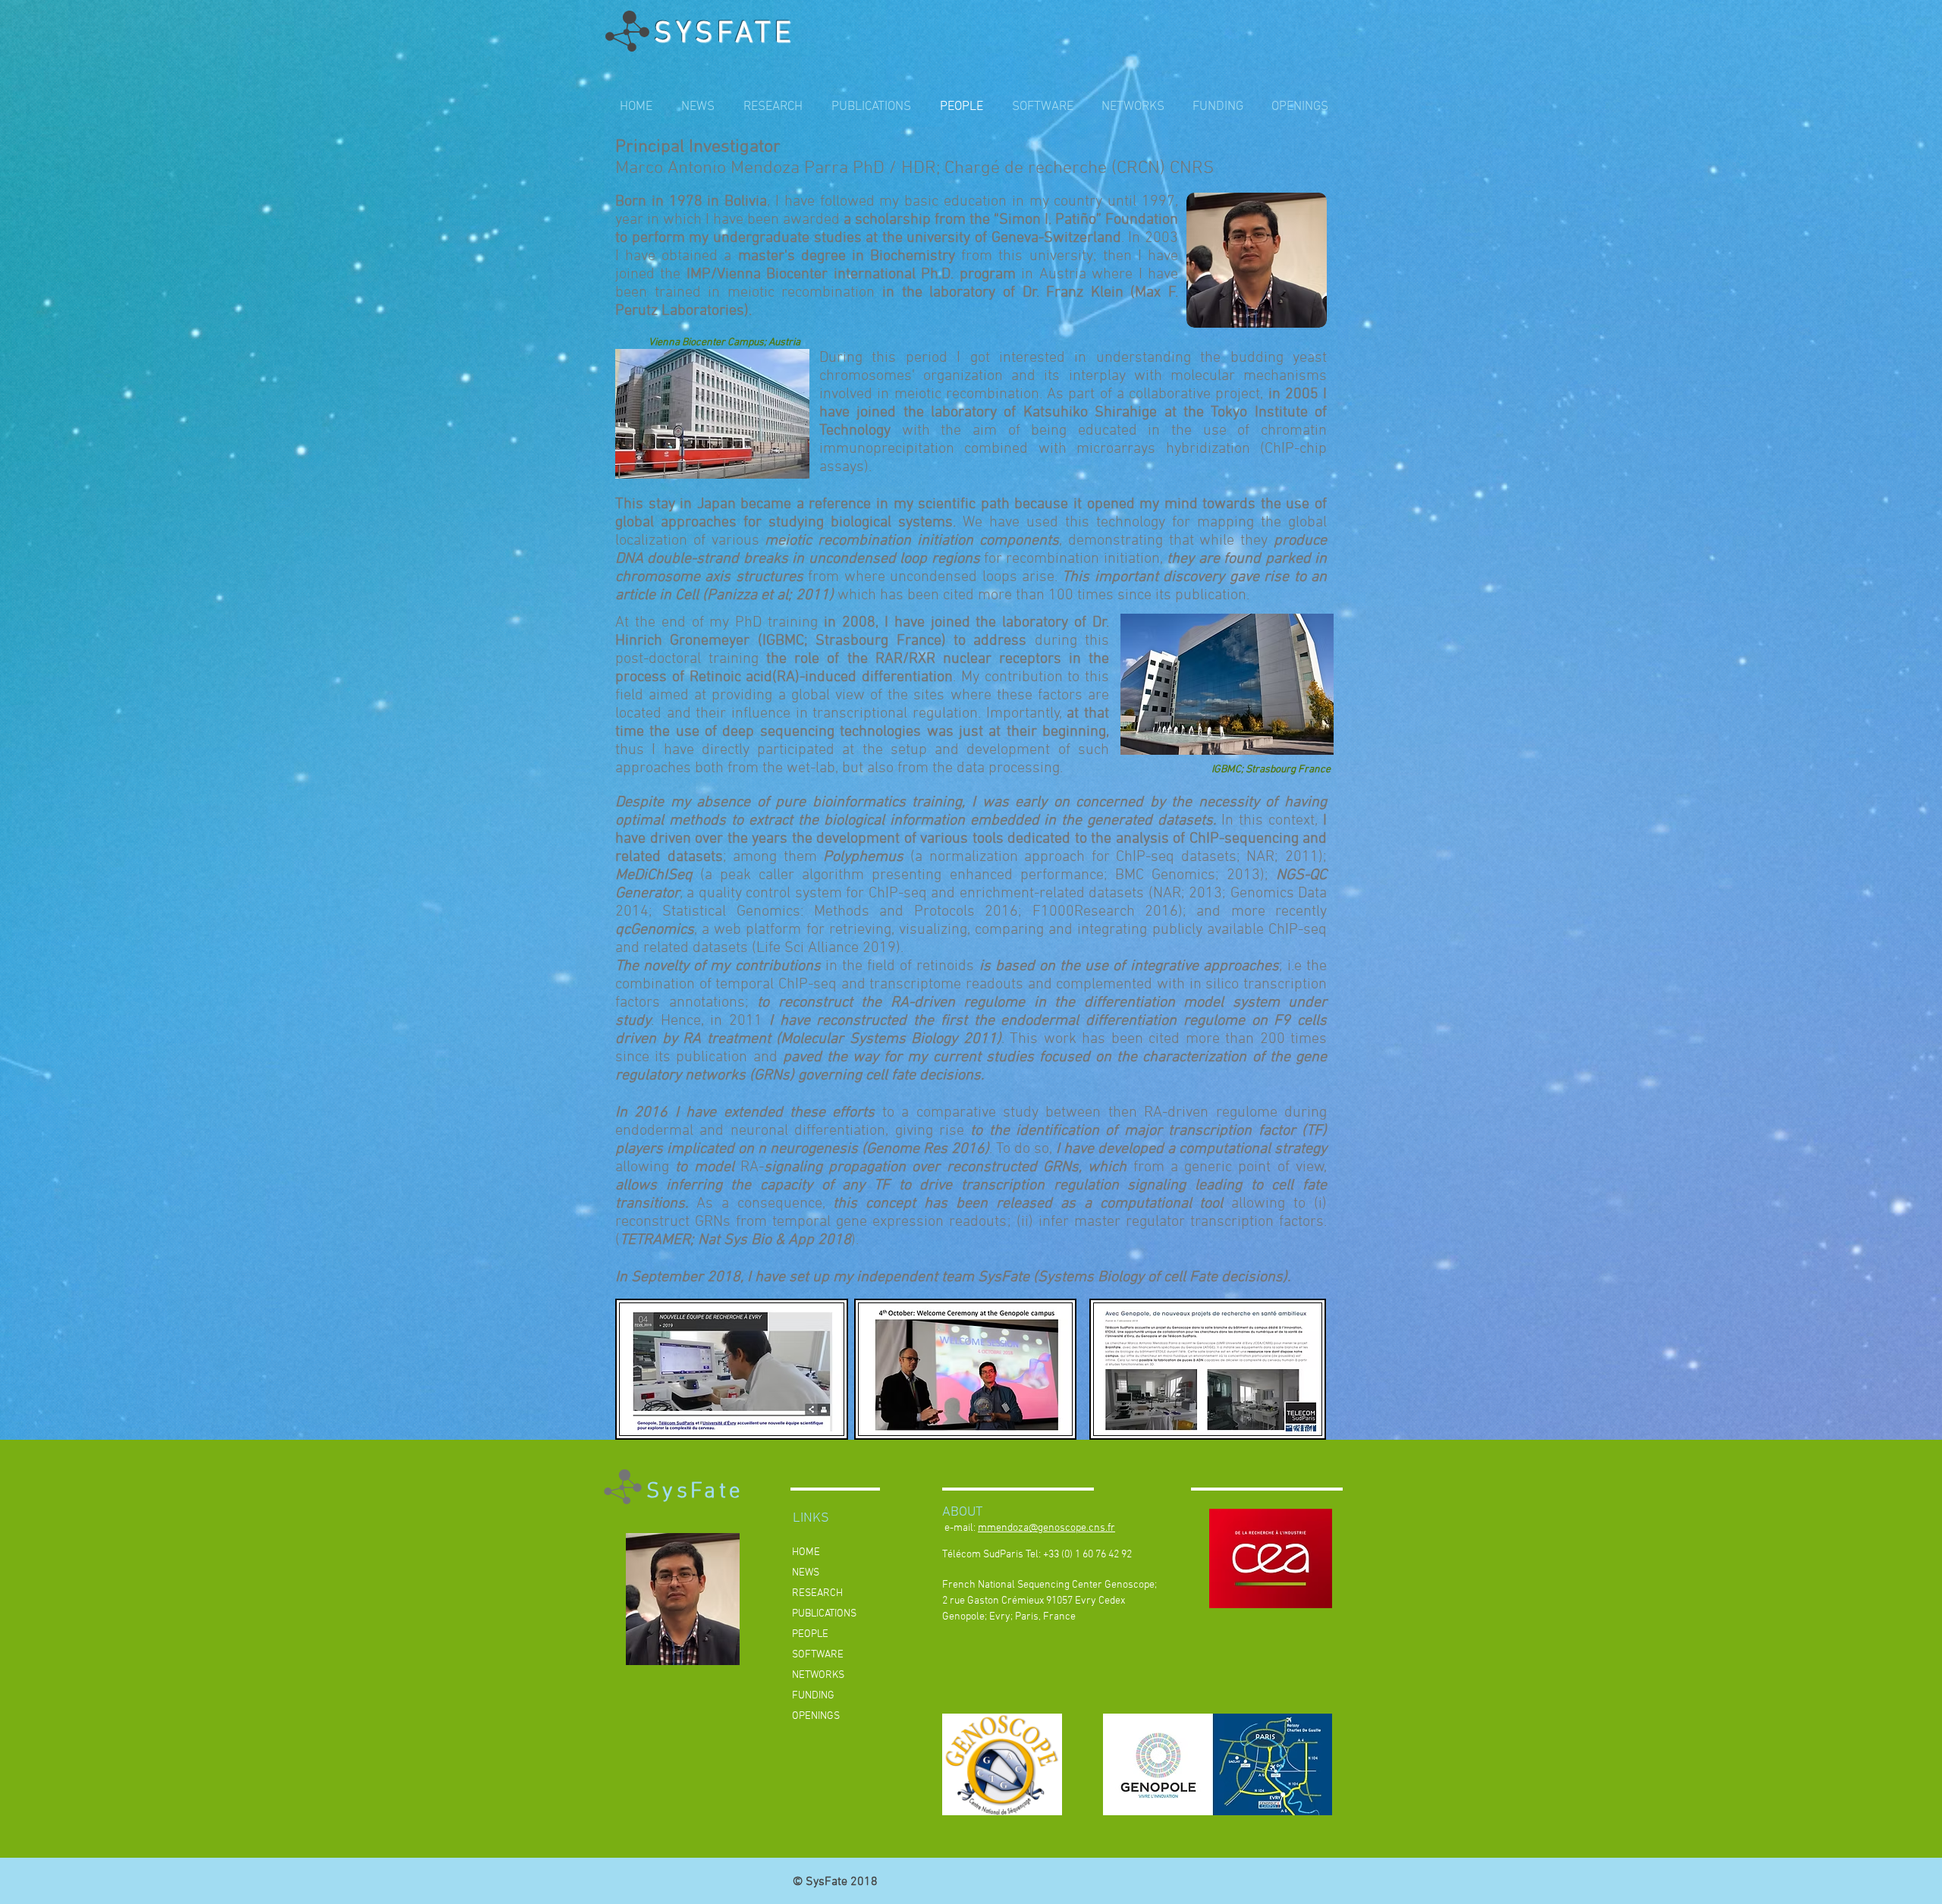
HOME (806, 1552)
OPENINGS (816, 1716)
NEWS (806, 1573)
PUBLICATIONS (824, 1614)
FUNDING (813, 1696)
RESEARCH (817, 1593)
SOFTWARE (818, 1655)
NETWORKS (818, 1675)
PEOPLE (810, 1634)
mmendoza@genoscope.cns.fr (1046, 1528)
